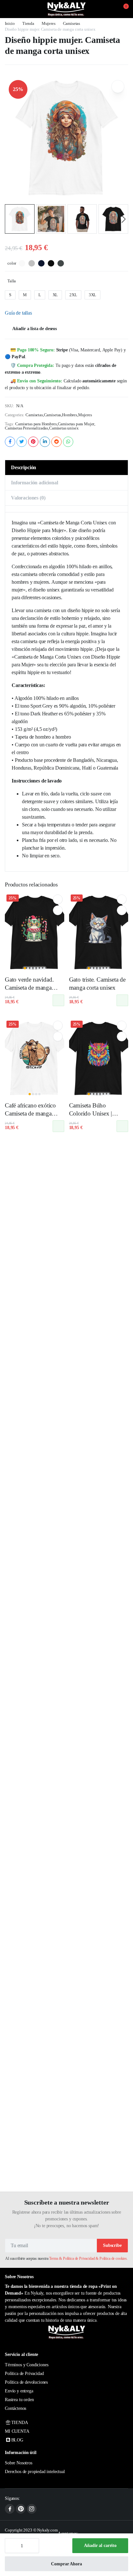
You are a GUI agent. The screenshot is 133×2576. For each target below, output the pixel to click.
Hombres (70, 415)
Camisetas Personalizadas (26, 428)
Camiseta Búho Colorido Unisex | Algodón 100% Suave (96, 1113)
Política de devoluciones (26, 2382)
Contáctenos (15, 2408)
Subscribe (112, 2245)
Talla (12, 281)
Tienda (28, 23)
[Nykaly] (66, 9)
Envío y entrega (19, 2391)
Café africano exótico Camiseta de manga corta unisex (30, 1113)
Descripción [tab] (24, 467)
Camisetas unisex (64, 428)
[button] (122, 9)
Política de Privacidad (24, 2374)
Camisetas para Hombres (36, 424)
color (12, 263)
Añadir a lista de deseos (35, 329)
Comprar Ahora (66, 2564)
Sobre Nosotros (19, 2463)
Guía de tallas (18, 313)
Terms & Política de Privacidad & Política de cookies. (88, 2258)
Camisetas (72, 23)
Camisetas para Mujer (76, 424)
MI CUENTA (17, 2431)
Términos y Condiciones (26, 2365)
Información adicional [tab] (35, 483)
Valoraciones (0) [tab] (28, 498)
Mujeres (49, 23)
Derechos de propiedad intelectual (35, 2472)
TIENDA (20, 2423)
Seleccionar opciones (58, 1000)
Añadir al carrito (100, 2546)
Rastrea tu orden (19, 2400)
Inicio (10, 23)
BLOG (17, 2440)
